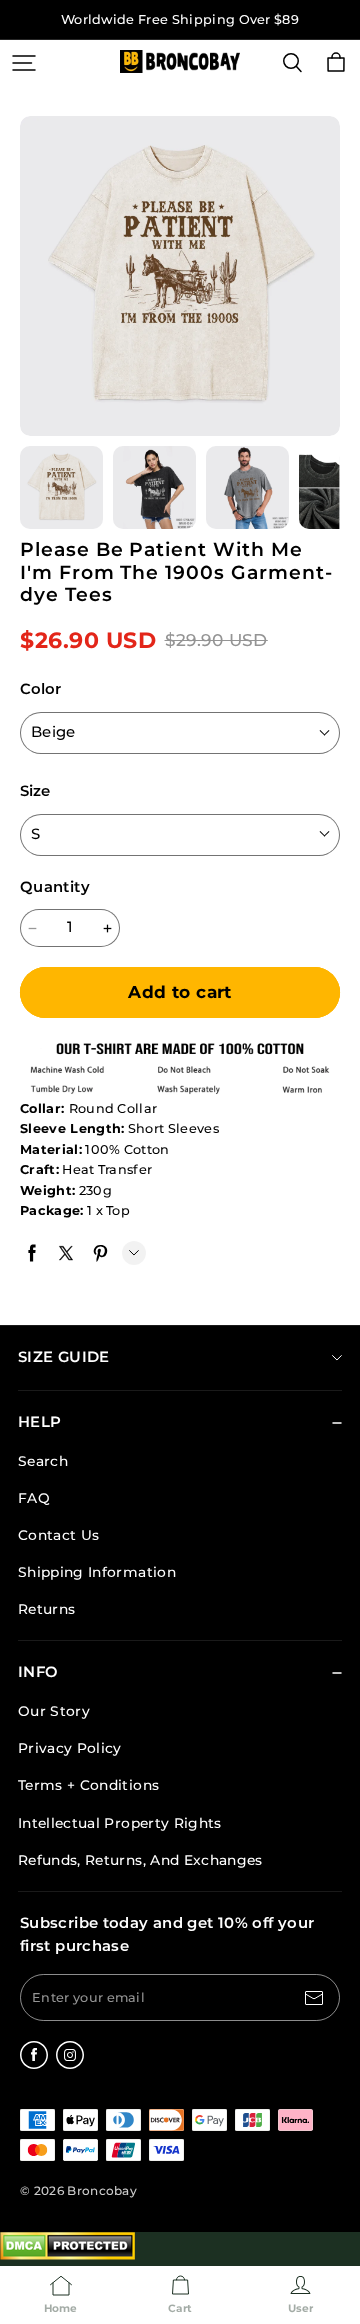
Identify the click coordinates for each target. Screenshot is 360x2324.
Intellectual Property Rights (120, 1823)
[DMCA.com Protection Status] (67, 2255)
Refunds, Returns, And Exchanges (140, 1860)
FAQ (34, 1498)
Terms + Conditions (88, 1785)
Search (43, 1461)
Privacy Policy (70, 1748)
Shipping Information (97, 1572)
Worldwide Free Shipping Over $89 (180, 19)
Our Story (54, 1711)
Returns (46, 1609)
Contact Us (58, 1535)
